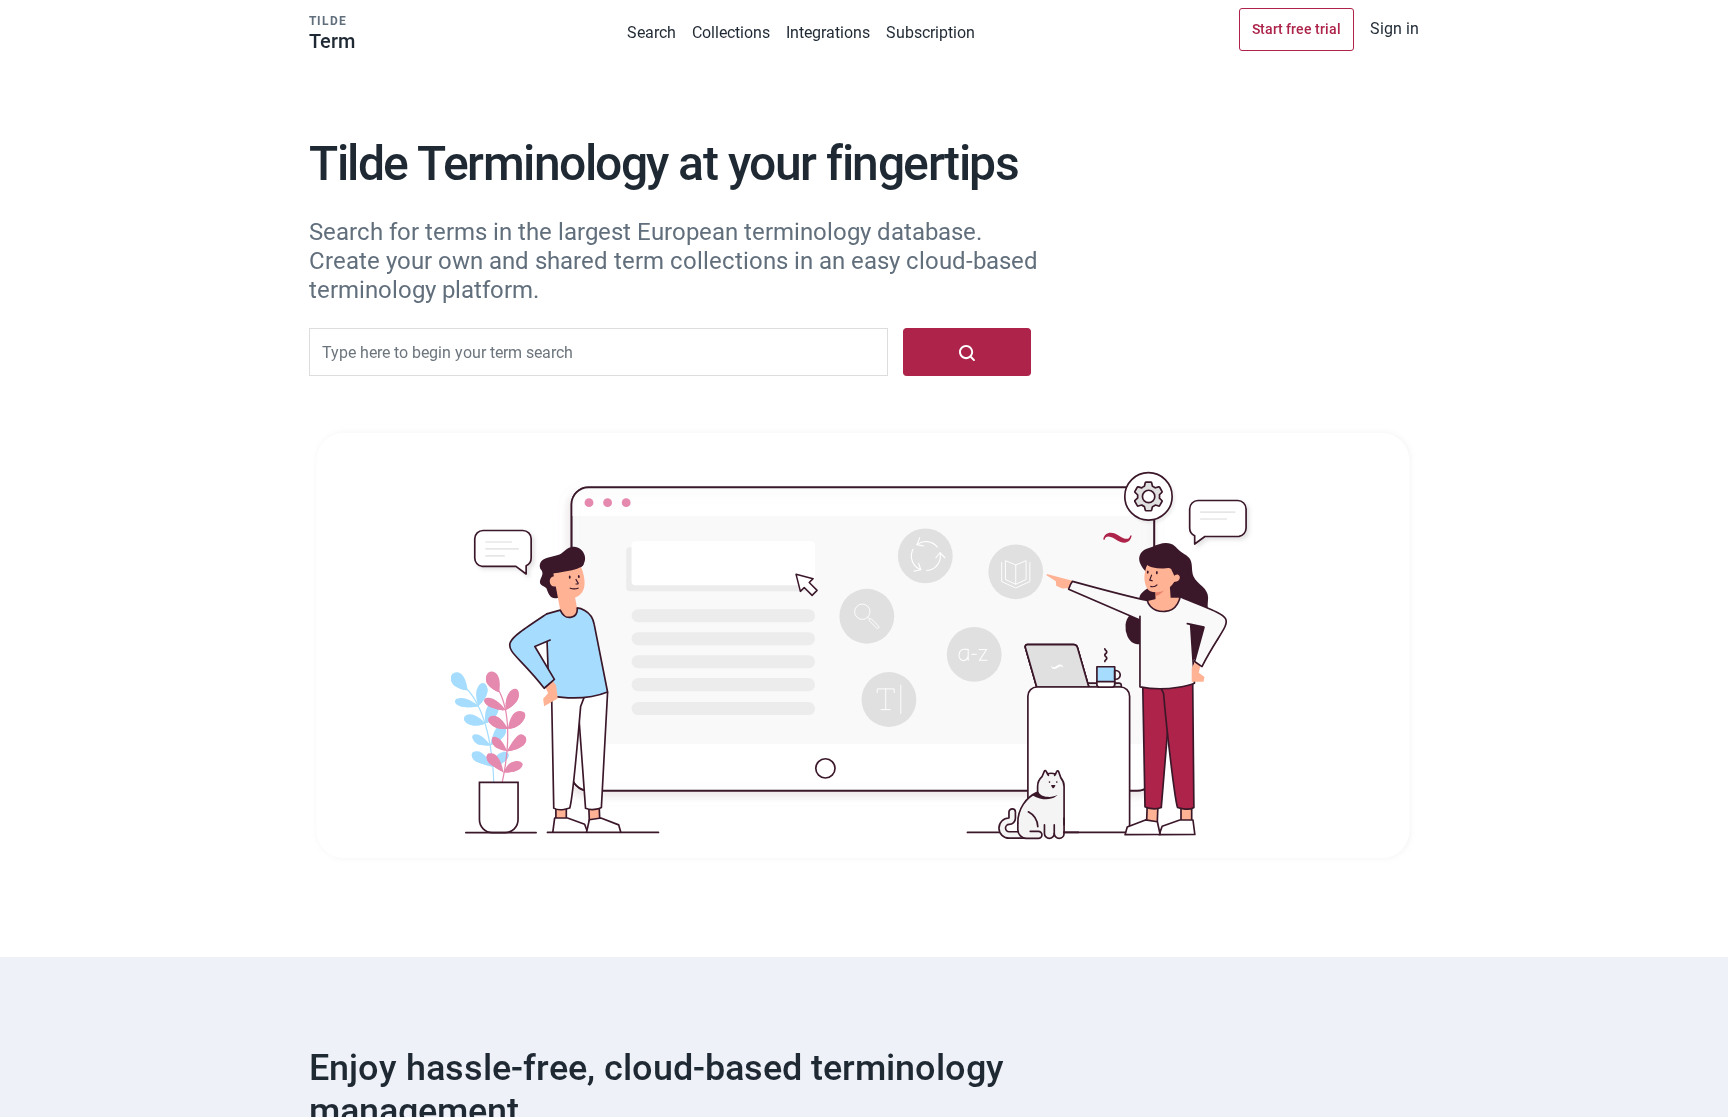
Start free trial (1296, 29)
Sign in (1394, 28)
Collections (731, 32)
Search (651, 32)
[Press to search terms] (967, 352)
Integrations (828, 32)
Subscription (930, 32)
